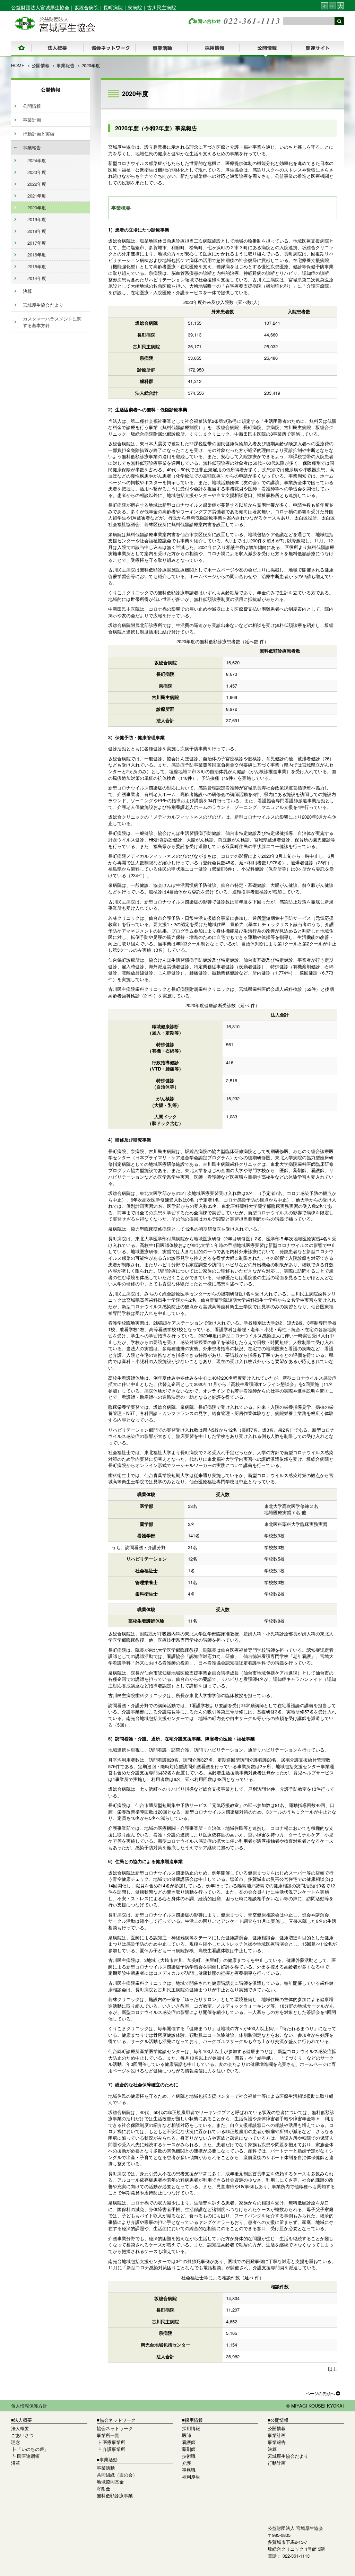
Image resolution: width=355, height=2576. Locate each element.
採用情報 (191, 2428)
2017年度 (37, 243)
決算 (27, 291)
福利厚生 (191, 2477)
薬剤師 (189, 2449)
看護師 (189, 2442)
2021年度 (37, 196)
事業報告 (66, 65)
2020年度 (37, 207)
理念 (16, 2442)
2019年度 (37, 219)
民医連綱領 (28, 2456)
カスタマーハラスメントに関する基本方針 (52, 322)
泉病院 (135, 7)
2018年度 (37, 231)
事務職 (189, 2470)
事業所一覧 (108, 2435)
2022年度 (37, 184)
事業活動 (106, 2468)
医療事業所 (114, 2442)
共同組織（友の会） (117, 2475)
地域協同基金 (110, 2482)
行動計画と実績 (39, 134)
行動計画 (277, 2463)
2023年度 (37, 172)
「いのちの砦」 (33, 2449)
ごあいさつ (22, 2435)
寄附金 (103, 2488)
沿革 (16, 2463)
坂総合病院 (86, 7)
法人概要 (20, 2428)
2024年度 (37, 160)
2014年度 (37, 278)
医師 (187, 2435)
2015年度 (37, 266)
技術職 (189, 2456)
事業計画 (32, 120)
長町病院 (113, 7)
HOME (18, 65)
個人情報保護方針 (29, 2406)
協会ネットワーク (115, 2428)
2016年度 (37, 255)
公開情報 (41, 65)
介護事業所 (114, 2449)
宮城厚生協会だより (43, 305)
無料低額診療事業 (115, 2495)
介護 (187, 2463)
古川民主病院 (162, 7)
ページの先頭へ (321, 2393)
